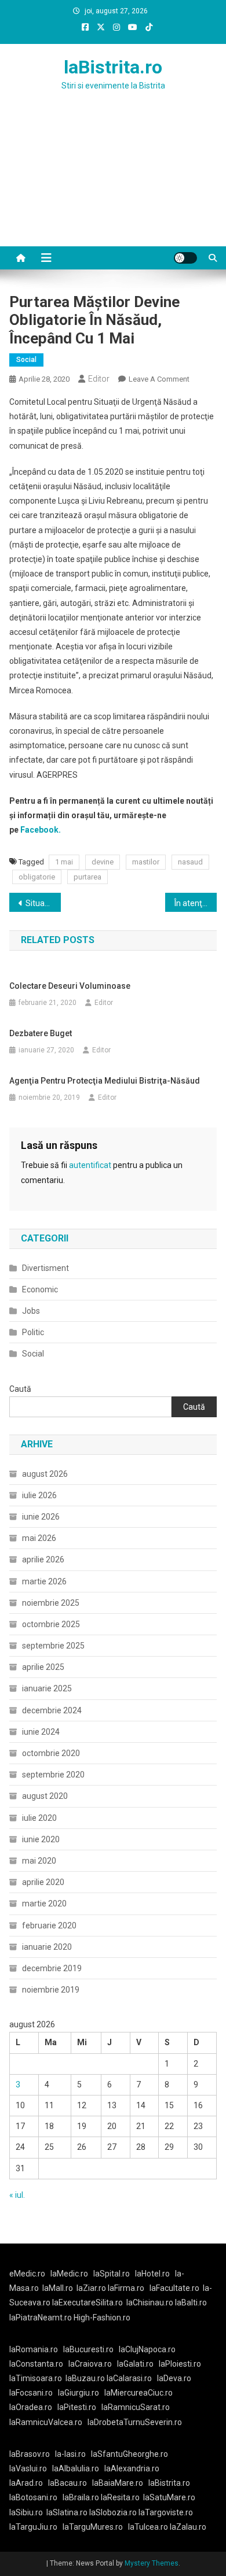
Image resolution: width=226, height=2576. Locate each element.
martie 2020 (44, 1904)
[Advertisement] (113, 183)
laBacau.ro (68, 2483)
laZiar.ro (92, 2288)
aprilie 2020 (43, 1882)
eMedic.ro (27, 2274)
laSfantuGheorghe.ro (130, 2454)
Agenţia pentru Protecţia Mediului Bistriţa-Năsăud (105, 1081)
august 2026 (45, 1474)
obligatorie (37, 877)
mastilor (146, 862)
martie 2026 (44, 1581)
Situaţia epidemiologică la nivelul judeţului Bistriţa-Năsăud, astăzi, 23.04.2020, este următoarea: (43, 903)
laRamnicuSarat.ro (136, 2407)
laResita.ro (120, 2497)
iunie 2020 (41, 1839)
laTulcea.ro (149, 2527)
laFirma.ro (126, 2288)
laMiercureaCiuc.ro (138, 2393)
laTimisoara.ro (36, 2378)
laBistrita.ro (113, 67)
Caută (20, 1389)
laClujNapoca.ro (147, 2349)
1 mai (64, 862)
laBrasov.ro (30, 2454)
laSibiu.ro (26, 2512)
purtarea (88, 877)
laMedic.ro (70, 2274)
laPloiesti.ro (180, 2364)
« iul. (17, 2195)
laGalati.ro (135, 2364)
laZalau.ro (188, 2527)
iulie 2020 (39, 1818)
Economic (40, 1289)
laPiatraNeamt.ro (41, 2318)
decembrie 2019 (52, 1968)
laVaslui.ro (31, 2468)
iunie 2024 (41, 1732)
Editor (99, 379)
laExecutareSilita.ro (88, 2302)
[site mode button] (185, 258)
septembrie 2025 (53, 1646)
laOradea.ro (31, 2407)
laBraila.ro (81, 2497)
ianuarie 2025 (47, 1688)
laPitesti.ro (77, 2407)
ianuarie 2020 (47, 1947)
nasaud (190, 862)
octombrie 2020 (51, 1753)
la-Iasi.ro (70, 2454)
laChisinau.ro (150, 2302)
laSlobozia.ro (113, 2512)
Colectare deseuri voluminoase (70, 986)
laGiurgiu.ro (81, 2393)
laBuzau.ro (86, 2378)
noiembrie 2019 (51, 1990)
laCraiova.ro (90, 2364)
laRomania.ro (34, 2349)
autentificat (90, 1165)
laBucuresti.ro (88, 2349)
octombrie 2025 (51, 1624)
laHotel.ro (152, 2274)
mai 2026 (39, 1538)
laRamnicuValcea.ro (46, 2422)
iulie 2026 (39, 1495)
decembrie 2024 (52, 1710)
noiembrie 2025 (51, 1603)
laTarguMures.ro (93, 2527)
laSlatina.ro (67, 2512)
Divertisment (45, 1268)
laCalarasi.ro (129, 2378)
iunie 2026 (41, 1517)
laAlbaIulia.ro (76, 2468)
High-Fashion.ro (102, 2318)
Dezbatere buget (41, 1033)
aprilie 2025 (43, 1667)
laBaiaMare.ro (118, 2483)
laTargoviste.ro (166, 2512)
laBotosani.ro (33, 2497)
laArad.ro (26, 2483)
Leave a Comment (159, 379)
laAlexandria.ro (132, 2468)
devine (103, 862)
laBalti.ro (191, 2302)
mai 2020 (39, 1861)
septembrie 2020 (53, 1775)
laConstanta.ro (36, 2364)
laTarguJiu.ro (36, 2527)
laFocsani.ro (31, 2393)
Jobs (31, 1311)
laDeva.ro (174, 2378)
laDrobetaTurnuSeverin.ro (135, 2422)
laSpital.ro (112, 2274)
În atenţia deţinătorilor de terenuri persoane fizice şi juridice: (196, 903)
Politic (33, 1332)
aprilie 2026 (43, 1559)
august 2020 (45, 1796)
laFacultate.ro (174, 2288)
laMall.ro (58, 2288)
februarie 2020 (49, 1925)
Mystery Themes (152, 2563)
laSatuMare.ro (169, 2497)
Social (26, 360)
